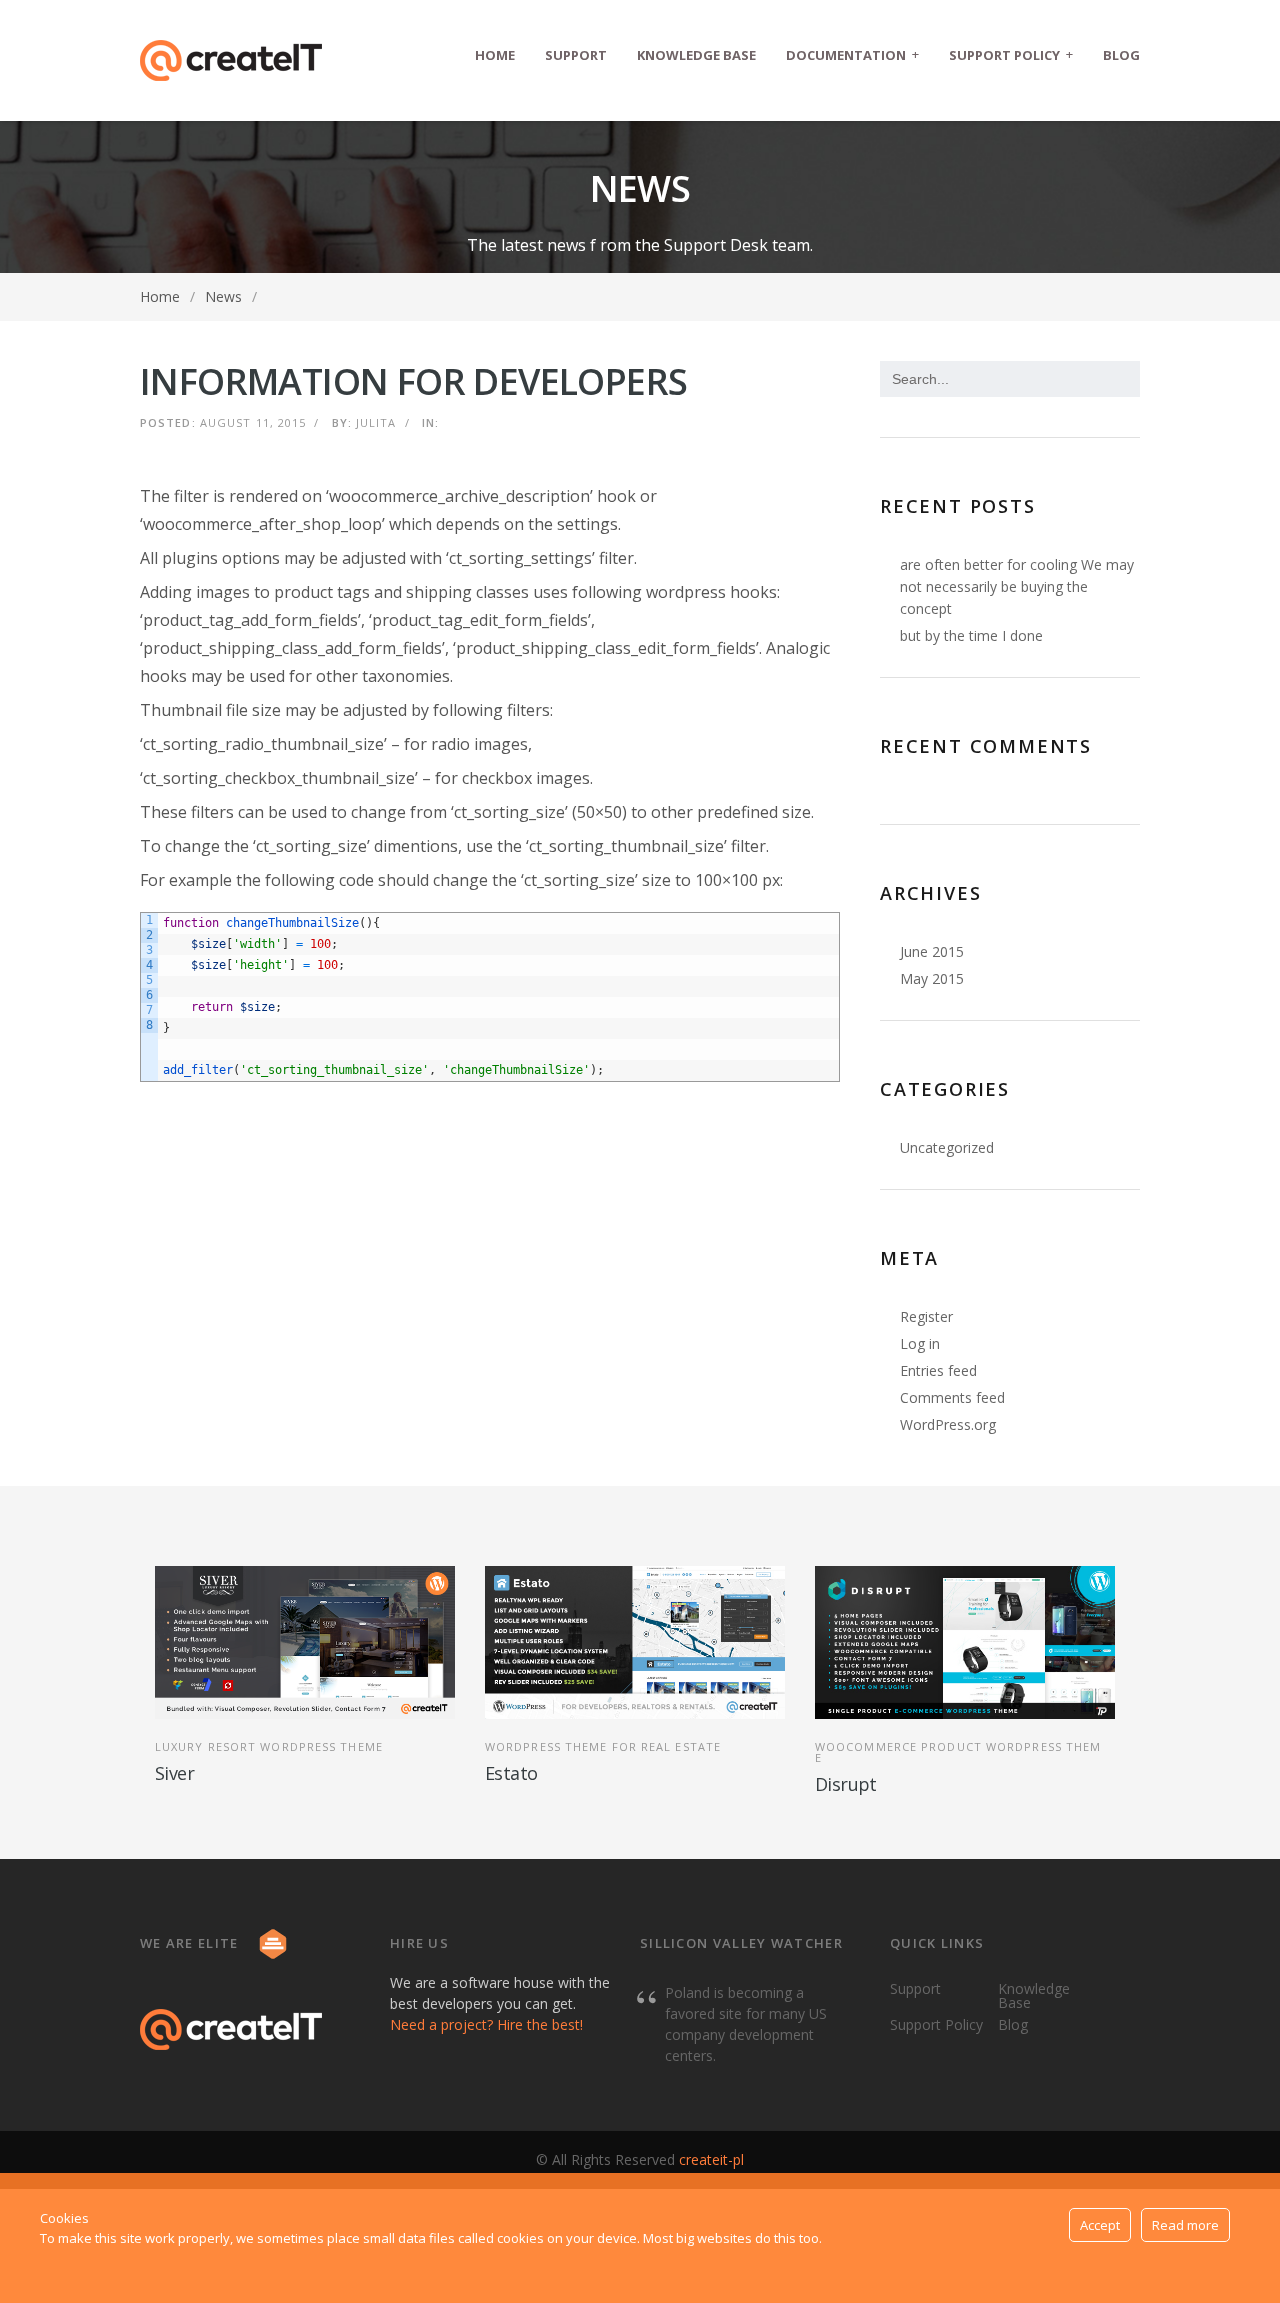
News (223, 296)
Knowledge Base (696, 55)
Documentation (852, 54)
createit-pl (711, 2159)
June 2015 (932, 951)
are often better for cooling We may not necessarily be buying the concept (1017, 586)
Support (576, 55)
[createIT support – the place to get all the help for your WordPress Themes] (231, 60)
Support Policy (1011, 54)
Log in (920, 1343)
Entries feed (938, 1370)
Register (926, 1316)
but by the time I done (971, 635)
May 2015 (932, 978)
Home (495, 55)
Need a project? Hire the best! (486, 2024)
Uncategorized (947, 1147)
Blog (1121, 55)
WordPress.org (948, 1424)
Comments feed (952, 1397)
